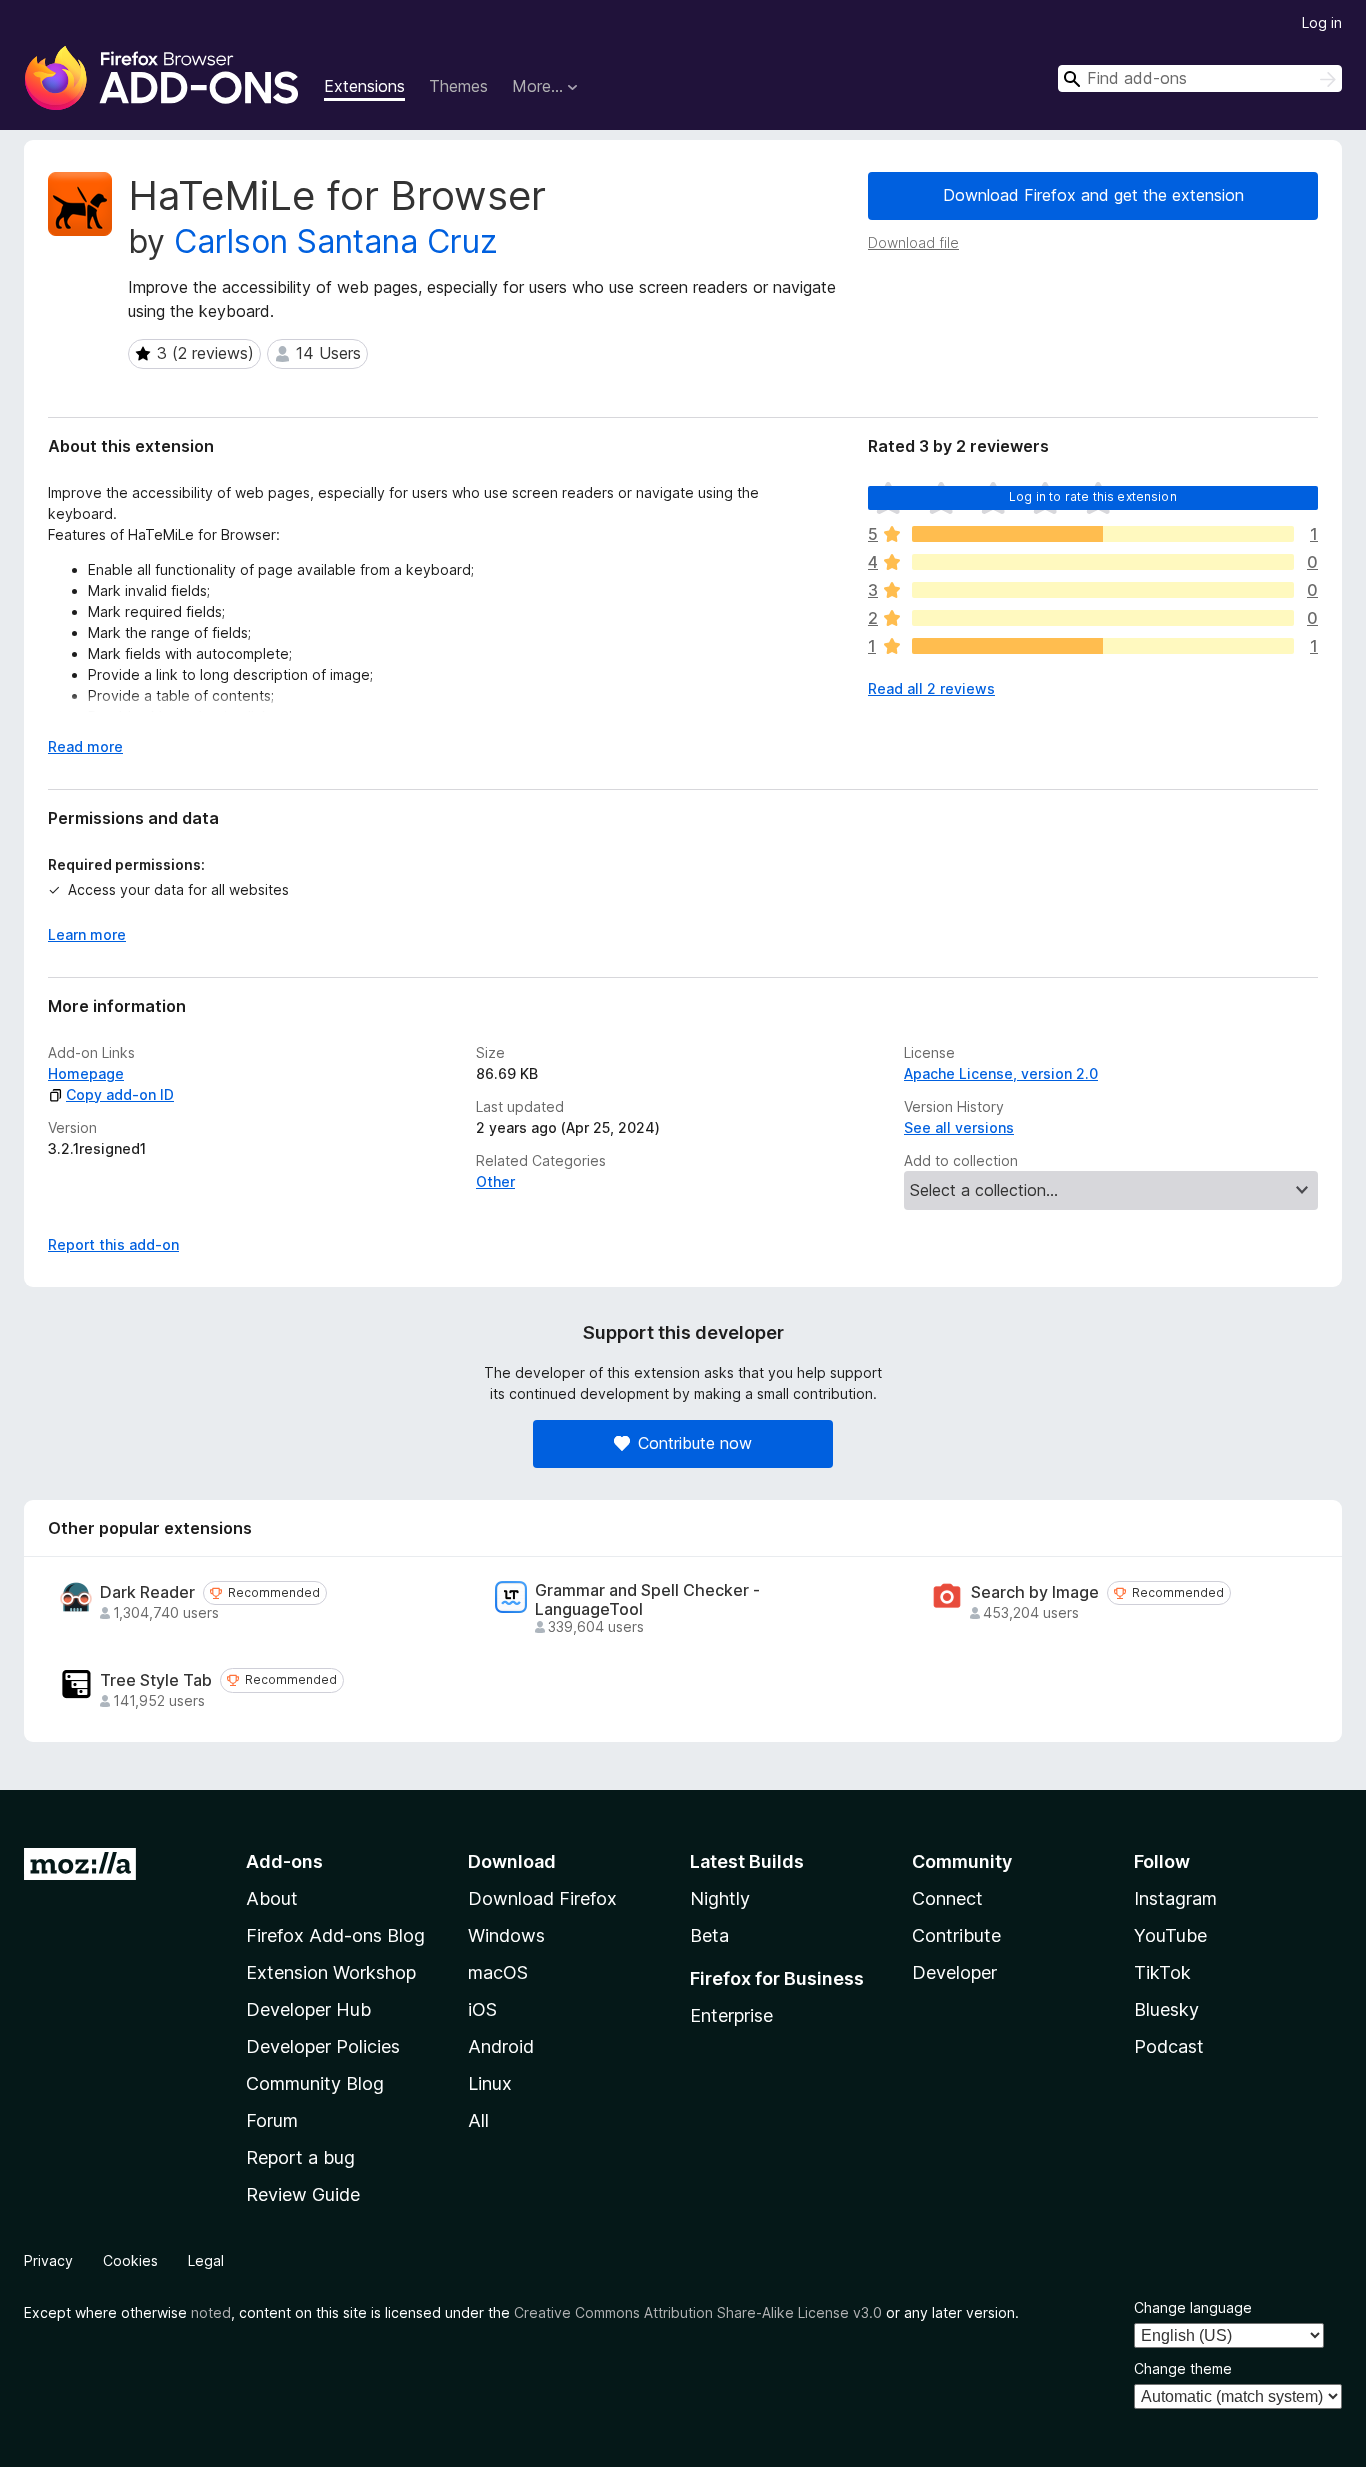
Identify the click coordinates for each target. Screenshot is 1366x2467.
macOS (498, 1972)
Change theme (1183, 2368)
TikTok (1162, 1972)
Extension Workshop (331, 1972)
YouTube (1170, 1935)
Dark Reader (147, 1592)
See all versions (959, 1127)
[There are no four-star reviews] (1103, 562)
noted (211, 2312)
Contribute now (695, 1443)
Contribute (956, 1935)
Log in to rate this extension (1093, 496)
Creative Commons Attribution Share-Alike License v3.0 (698, 2312)
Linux (490, 2083)
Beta (709, 1935)
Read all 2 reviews (931, 688)
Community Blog (315, 2083)
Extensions (364, 86)
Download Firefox (542, 1898)
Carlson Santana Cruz (336, 241)
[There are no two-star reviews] (1103, 618)
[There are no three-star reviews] (1103, 590)
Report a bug (300, 2157)
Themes (458, 86)
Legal (206, 2260)
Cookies (130, 2260)
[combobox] (1200, 78)
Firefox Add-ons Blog (335, 1935)
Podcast (1169, 2046)
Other (495, 1181)
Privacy (48, 2260)
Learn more (87, 934)
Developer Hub (308, 2009)
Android (501, 2046)
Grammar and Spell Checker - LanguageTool (647, 1600)
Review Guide (303, 2194)
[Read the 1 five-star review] (1103, 534)
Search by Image (1035, 1592)
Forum (272, 2120)
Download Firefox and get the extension (1093, 195)
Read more (85, 746)
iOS (482, 2009)
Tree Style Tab (156, 1680)
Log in (1322, 22)
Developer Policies (323, 2046)
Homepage (86, 1073)
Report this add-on (113, 1244)
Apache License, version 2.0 (1001, 1073)
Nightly (720, 1898)
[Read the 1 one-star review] (1103, 646)
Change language (1193, 2307)
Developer (954, 1972)
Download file (913, 242)
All (478, 2120)
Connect (947, 1898)
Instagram (1175, 1898)
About (272, 1898)
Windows (506, 1935)
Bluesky (1166, 2009)
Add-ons (284, 1861)
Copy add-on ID (120, 1094)
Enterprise (731, 2015)
